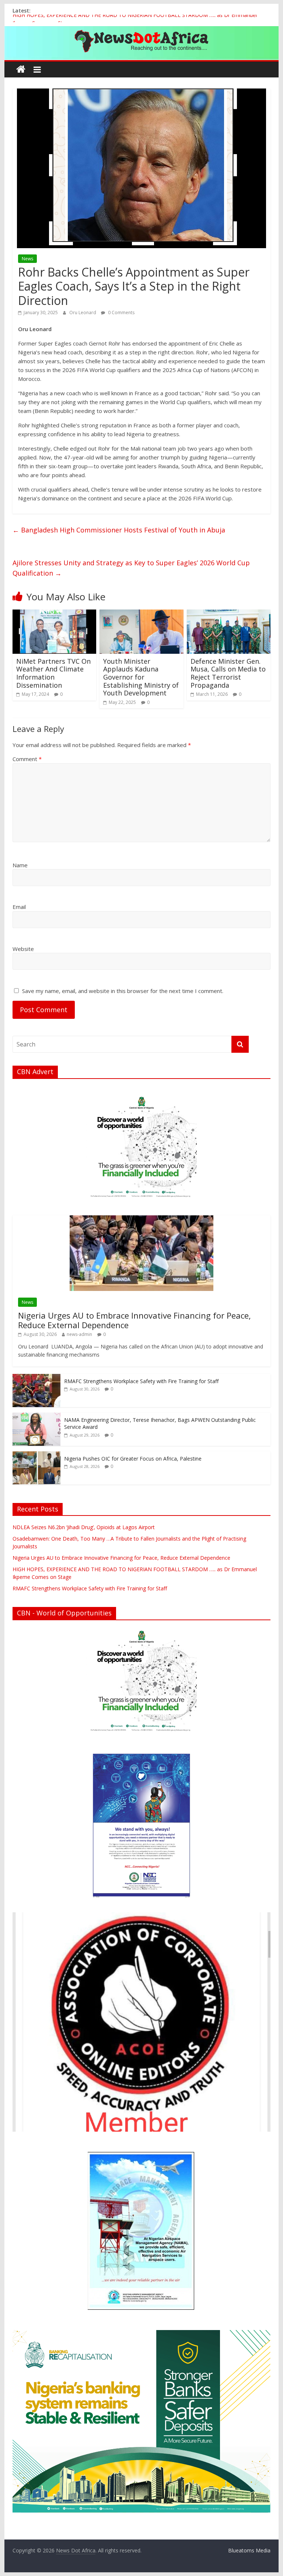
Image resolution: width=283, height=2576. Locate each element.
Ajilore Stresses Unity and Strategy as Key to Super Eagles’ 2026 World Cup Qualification (131, 568)
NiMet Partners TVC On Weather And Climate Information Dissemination (53, 673)
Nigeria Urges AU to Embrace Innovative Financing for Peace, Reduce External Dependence (134, 1320)
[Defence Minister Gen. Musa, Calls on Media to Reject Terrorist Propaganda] (229, 614)
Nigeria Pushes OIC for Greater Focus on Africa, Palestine (133, 1459)
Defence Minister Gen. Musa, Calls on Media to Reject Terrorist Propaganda (228, 673)
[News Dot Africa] (21, 70)
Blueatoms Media (249, 2550)
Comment (27, 759)
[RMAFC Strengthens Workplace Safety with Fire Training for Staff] (36, 1378)
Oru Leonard (83, 313)
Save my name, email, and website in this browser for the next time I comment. (123, 991)
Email (19, 907)
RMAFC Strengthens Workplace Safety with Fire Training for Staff (141, 1381)
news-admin (79, 1334)
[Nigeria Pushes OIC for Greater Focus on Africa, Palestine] (36, 1455)
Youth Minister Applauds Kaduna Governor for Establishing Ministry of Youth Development (141, 677)
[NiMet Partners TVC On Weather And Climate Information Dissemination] (55, 614)
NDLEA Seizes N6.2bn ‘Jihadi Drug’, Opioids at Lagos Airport (84, 1527)
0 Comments (121, 313)
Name (20, 865)
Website (23, 949)
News (27, 259)
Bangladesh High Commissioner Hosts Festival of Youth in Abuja (119, 530)
